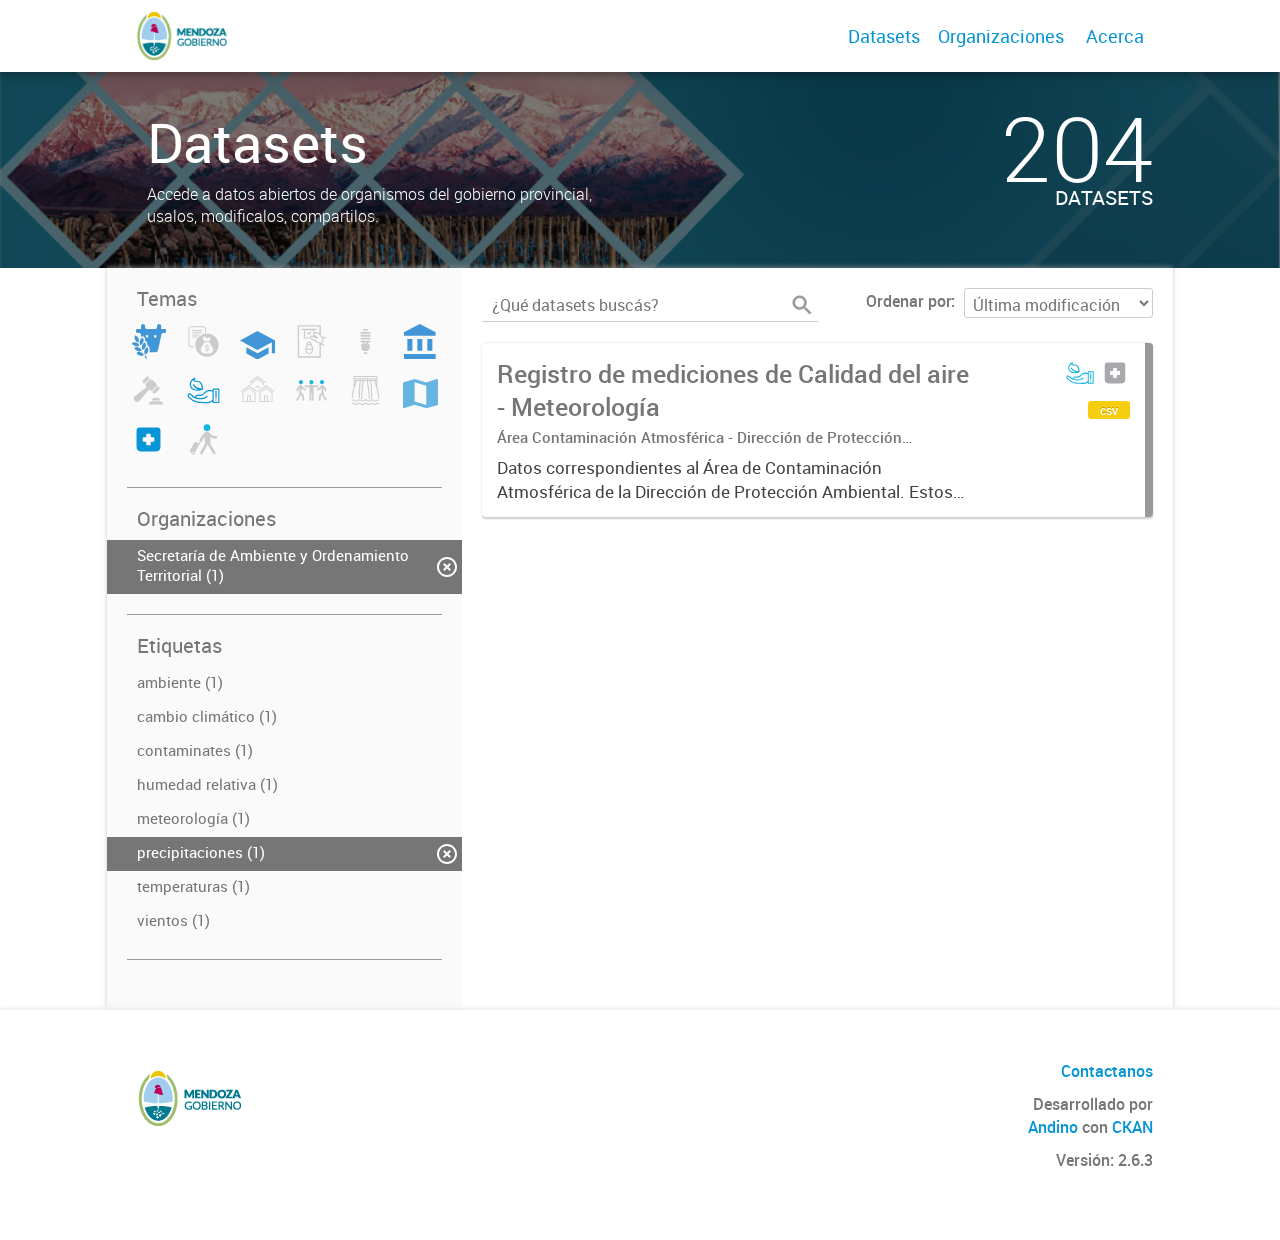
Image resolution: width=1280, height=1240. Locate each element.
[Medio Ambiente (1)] (203, 402)
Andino (1053, 1127)
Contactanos (1107, 1071)
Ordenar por (908, 301)
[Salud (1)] (148, 451)
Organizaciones (1001, 36)
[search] (802, 305)
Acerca (1115, 36)
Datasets (884, 36)
